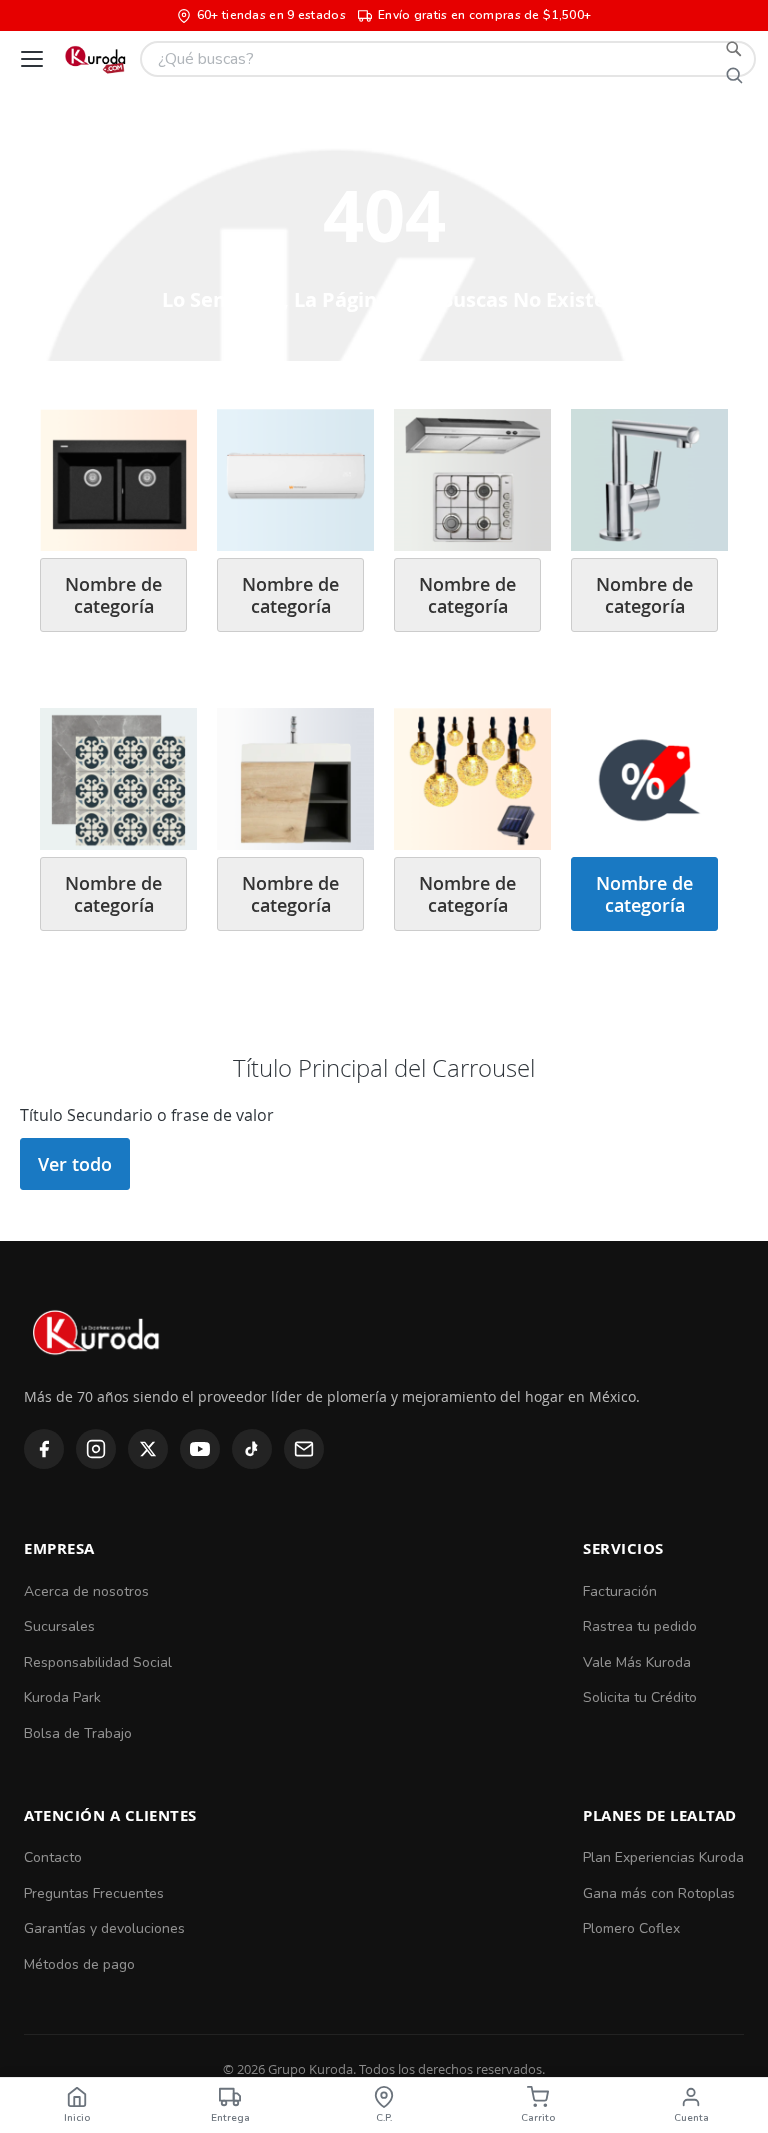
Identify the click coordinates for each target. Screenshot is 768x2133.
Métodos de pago (79, 1964)
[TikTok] (252, 1449)
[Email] (304, 1449)
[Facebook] (44, 1449)
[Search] (734, 59)
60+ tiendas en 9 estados (271, 15)
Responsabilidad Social (98, 1662)
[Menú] (32, 59)
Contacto (53, 1857)
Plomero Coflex (631, 1928)
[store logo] (95, 59)
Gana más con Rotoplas (659, 1893)
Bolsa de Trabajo (78, 1733)
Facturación (620, 1591)
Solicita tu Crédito (640, 1697)
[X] (148, 1449)
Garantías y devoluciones (104, 1928)
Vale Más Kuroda (637, 1662)
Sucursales (59, 1626)
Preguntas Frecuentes (94, 1893)
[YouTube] (200, 1449)
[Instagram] (96, 1449)
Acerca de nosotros (86, 1591)
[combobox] (448, 59)
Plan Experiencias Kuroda (663, 1857)
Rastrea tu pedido (640, 1626)
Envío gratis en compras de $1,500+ (484, 15)
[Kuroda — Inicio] (97, 1372)
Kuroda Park (62, 1697)
